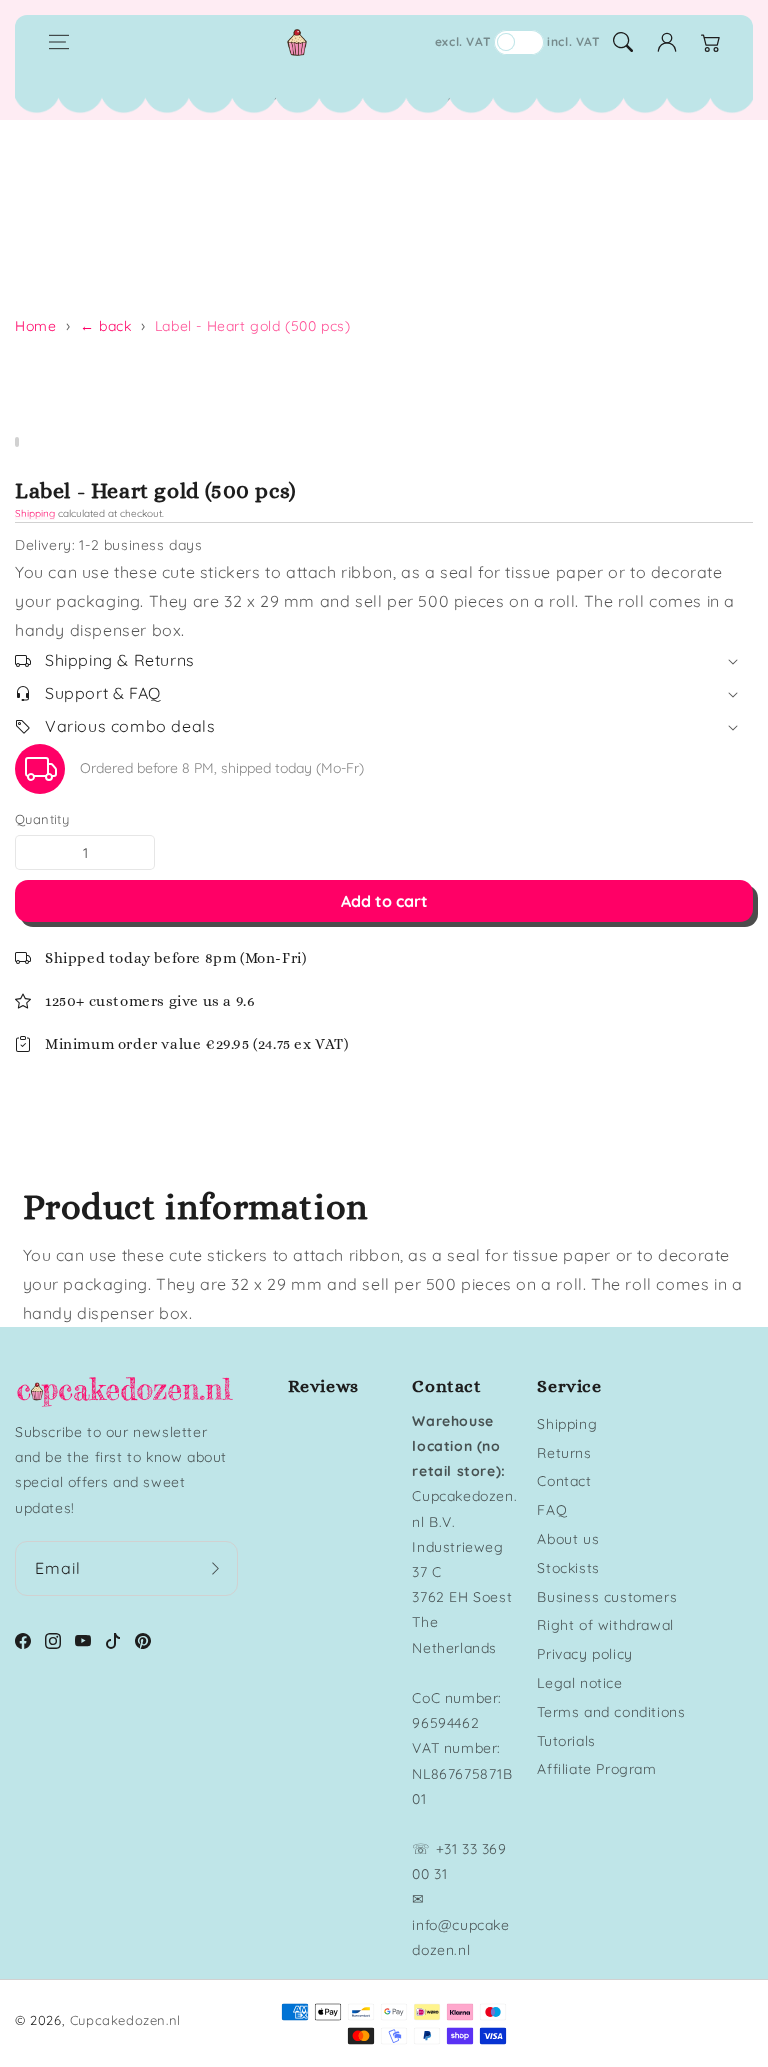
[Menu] (59, 42)
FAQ (552, 1510)
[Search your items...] (623, 42)
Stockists (568, 1568)
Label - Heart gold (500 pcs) (253, 326)
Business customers (607, 1597)
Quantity (42, 819)
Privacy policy (584, 1654)
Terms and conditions (611, 1712)
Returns (564, 1453)
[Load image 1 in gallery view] (17, 442)
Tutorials (566, 1741)
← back (106, 326)
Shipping (35, 513)
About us (568, 1539)
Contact (564, 1481)
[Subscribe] (216, 1568)
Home (35, 326)
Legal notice (579, 1683)
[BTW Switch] (519, 42)
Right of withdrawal (605, 1625)
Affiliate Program (596, 1769)
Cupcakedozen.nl (125, 2020)
